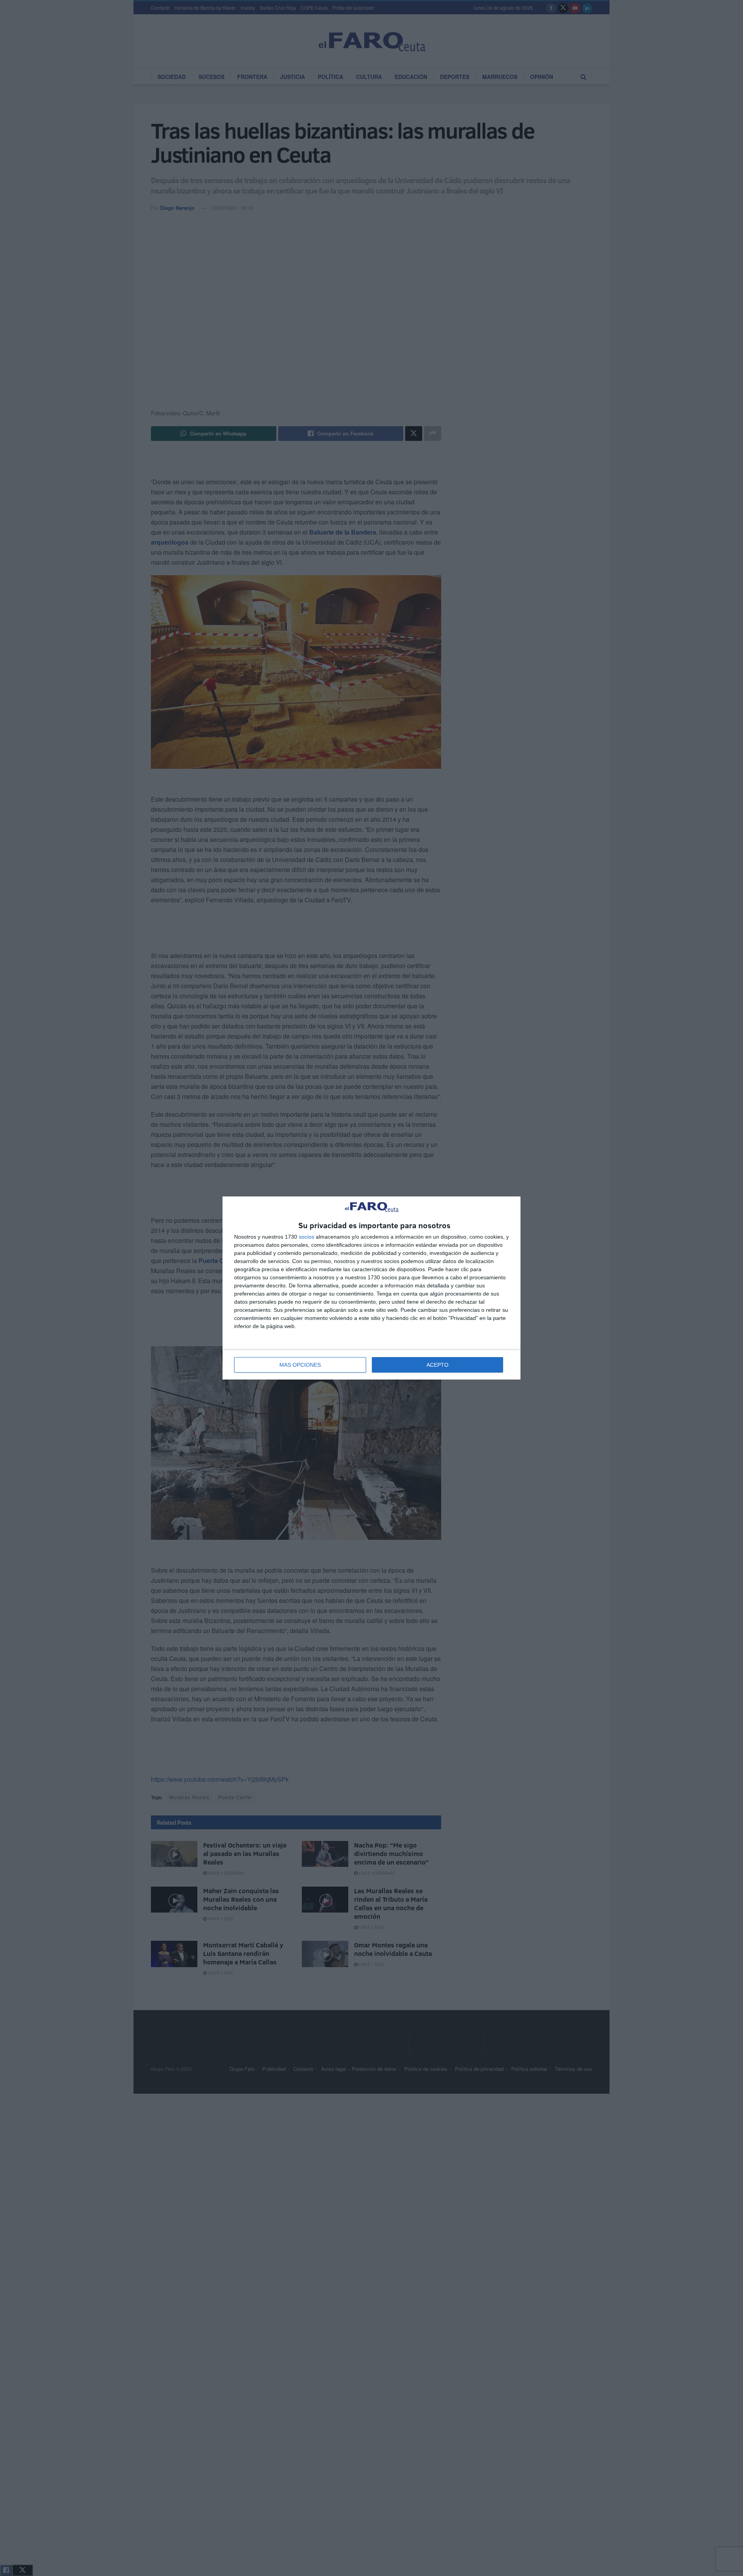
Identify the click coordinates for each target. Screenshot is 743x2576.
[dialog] (371, 1288)
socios (306, 1237)
